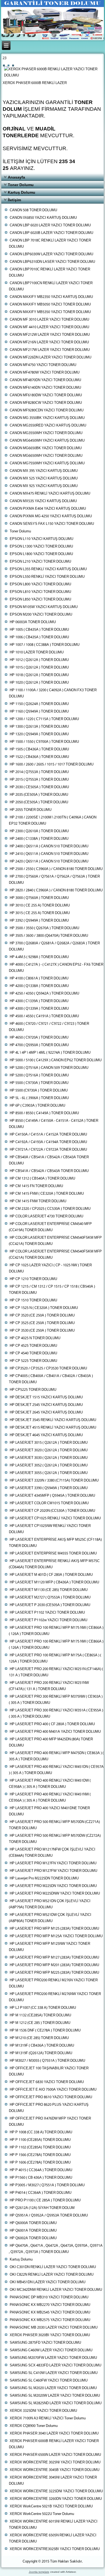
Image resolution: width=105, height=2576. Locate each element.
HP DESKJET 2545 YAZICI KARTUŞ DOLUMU (46, 1405)
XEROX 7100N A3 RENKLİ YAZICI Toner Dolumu (48, 2418)
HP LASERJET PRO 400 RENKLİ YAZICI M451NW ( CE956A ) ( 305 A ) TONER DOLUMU (50, 1798)
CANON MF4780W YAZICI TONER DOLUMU (45, 373)
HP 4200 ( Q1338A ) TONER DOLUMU (39, 986)
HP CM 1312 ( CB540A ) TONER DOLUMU (42, 1179)
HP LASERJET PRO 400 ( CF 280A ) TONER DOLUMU (52, 1724)
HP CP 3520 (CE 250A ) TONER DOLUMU (42, 1316)
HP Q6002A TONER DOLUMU (33, 2238)
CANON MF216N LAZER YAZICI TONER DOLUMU (49, 342)
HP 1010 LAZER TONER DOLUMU (37, 652)
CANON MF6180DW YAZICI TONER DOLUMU (46, 395)
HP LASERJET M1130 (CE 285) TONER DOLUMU (49, 1590)
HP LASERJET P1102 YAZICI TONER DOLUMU (47, 1613)
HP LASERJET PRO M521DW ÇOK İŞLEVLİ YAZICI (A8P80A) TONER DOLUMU (50, 1918)
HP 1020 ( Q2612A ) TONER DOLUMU (39, 683)
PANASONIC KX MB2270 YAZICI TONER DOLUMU (50, 2305)
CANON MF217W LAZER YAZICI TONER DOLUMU (50, 350)
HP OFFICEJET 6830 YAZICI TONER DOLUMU (47, 2082)
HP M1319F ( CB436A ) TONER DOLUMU (42, 2046)
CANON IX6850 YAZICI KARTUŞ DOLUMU (43, 218)
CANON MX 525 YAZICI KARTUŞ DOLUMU (44, 478)
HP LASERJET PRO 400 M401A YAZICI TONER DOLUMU (55, 1732)
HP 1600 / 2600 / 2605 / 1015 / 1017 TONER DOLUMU (52, 765)
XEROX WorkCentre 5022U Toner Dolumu (42, 2514)
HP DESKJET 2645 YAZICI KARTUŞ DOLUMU (46, 1413)
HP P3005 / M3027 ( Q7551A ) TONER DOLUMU (47, 2185)
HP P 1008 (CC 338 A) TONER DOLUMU (41, 2132)
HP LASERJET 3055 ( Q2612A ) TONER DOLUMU (49, 1473)
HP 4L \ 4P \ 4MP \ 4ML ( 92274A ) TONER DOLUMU (50, 1053)
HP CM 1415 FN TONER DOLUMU (36, 1186)
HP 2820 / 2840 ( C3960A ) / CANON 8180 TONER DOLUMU (56, 890)
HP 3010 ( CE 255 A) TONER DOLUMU (40, 906)
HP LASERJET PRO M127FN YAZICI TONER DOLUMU (53, 1863)
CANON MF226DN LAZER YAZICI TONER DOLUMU (50, 357)
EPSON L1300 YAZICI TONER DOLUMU (41, 547)
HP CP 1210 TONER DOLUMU (33, 1279)
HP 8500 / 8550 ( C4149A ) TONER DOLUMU (44, 1113)
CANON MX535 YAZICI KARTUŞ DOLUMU (43, 501)
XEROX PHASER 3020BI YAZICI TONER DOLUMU (50, 2335)
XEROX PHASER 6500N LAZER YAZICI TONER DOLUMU (55, 2455)
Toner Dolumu (21, 185)
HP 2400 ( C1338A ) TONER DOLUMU (39, 839)
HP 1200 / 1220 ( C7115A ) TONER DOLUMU (44, 719)
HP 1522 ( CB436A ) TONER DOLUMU (39, 757)
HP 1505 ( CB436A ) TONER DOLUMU (39, 749)
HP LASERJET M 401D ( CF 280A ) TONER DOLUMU (51, 1575)
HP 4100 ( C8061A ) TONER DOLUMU (39, 978)
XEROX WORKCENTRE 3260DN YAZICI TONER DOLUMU (56, 2499)
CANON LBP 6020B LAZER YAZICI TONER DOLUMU (51, 233)
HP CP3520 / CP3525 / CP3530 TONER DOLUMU (48, 1368)
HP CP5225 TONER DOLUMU (33, 1390)
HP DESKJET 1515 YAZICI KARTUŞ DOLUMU (46, 1397)
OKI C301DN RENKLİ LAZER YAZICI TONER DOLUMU (53, 2267)
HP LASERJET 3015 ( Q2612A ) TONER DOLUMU (49, 1443)
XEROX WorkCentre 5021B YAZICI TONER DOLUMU (51, 2506)
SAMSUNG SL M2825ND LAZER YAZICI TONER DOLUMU (56, 2403)
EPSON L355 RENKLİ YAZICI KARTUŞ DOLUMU (48, 569)
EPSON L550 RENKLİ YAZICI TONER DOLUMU (47, 577)
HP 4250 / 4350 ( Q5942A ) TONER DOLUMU (44, 994)
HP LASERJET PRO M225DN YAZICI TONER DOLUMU (53, 1886)
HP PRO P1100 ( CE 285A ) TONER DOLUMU (45, 2200)
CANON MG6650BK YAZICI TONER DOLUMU (46, 448)
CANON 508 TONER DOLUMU (33, 210)
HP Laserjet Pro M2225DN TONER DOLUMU (44, 1878)
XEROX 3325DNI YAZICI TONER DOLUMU (43, 2411)
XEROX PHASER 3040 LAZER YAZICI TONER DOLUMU (54, 2434)
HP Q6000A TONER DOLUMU (33, 2223)
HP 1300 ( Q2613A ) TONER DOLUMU (39, 727)
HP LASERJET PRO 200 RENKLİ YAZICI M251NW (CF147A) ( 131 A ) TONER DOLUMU (49, 1686)
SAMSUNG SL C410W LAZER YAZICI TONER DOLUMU (54, 2373)
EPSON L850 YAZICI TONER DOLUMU (40, 600)
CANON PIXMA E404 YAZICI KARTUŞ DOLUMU (48, 509)
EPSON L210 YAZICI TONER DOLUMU (40, 562)
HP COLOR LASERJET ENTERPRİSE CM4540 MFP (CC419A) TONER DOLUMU (50, 1227)
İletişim (14, 200)
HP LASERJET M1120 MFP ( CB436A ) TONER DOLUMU (54, 1582)
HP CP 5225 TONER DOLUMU (33, 1361)
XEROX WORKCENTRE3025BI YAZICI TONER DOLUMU (55, 2549)
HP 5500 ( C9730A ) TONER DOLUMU (39, 1083)
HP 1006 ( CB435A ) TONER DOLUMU (39, 637)
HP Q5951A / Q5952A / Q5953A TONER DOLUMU (49, 2216)
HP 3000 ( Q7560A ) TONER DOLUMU (39, 898)
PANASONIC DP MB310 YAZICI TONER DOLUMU (49, 2297)
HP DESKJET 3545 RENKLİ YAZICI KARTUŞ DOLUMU (53, 1420)
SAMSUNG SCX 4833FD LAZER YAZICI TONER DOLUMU (55, 2365)
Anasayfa (16, 177)
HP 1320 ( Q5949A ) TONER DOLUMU (39, 734)
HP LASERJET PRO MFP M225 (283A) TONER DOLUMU (54, 1973)
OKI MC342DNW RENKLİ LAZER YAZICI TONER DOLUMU (56, 2290)
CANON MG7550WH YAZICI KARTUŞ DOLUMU (47, 463)
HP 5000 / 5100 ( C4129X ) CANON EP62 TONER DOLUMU (56, 1060)
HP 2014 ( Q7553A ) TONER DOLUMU (39, 772)
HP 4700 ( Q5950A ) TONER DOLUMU (39, 1045)
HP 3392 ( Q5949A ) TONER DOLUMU (39, 921)
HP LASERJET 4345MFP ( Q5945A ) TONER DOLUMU (52, 1496)
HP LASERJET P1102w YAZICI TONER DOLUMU (48, 1620)
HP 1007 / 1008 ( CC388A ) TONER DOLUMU (45, 645)
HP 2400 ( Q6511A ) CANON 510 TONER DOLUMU (49, 846)
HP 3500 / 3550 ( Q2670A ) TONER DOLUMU (44, 928)
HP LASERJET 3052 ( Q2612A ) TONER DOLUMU (49, 1465)
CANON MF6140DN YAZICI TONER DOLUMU (45, 388)
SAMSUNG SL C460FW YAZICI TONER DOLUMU (49, 2381)
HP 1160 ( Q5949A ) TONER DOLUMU (39, 712)
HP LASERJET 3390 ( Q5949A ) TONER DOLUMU (49, 1488)
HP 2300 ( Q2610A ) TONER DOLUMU (39, 831)
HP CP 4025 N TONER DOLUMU (35, 1338)
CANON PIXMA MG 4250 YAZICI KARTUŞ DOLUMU (51, 516)
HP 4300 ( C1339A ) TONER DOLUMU (39, 1001)
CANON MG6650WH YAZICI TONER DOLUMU (46, 456)
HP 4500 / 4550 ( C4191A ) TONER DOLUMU (44, 1016)
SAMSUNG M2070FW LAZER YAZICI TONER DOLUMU (53, 2358)
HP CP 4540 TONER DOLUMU (33, 1353)
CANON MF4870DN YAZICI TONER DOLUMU (45, 380)
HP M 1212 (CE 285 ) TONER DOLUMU (40, 2023)
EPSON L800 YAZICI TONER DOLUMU (40, 584)
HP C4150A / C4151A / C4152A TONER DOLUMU (48, 1135)
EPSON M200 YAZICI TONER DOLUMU (41, 615)
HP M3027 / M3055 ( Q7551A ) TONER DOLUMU (47, 2061)
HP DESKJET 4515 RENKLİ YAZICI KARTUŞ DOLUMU (53, 1428)
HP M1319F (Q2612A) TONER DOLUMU (41, 2053)
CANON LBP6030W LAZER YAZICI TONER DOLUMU (51, 254)
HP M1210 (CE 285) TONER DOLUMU (39, 2038)
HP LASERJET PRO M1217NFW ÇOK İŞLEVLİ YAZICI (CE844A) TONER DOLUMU (52, 1853)
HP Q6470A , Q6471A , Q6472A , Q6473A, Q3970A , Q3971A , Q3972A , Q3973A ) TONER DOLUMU (56, 2249)
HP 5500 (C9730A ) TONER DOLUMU (39, 1091)
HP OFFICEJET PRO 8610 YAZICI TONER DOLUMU (51, 2097)
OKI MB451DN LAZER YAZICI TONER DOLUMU (48, 2282)
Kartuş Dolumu (22, 192)
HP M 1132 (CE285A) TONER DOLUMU (40, 2015)
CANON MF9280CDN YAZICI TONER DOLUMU (47, 410)
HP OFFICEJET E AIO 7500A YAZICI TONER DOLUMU (53, 2090)
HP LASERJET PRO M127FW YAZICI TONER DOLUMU (53, 1871)
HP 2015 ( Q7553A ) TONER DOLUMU (39, 780)
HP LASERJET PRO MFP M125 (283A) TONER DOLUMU (54, 1929)
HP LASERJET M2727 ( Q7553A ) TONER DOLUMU (50, 1598)
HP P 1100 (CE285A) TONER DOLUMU (40, 2140)
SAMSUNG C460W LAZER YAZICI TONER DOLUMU (51, 2350)
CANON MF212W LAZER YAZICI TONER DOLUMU (50, 335)
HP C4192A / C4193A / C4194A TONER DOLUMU (48, 1142)
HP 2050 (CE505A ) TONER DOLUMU (39, 802)
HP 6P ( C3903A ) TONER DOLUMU (37, 1106)
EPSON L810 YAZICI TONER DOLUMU (40, 592)
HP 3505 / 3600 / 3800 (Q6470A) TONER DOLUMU (49, 936)
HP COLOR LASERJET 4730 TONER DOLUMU (46, 1216)
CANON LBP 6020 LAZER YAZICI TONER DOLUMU (50, 225)
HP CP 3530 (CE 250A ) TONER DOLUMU (42, 1331)
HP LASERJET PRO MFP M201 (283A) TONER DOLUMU (54, 1965)
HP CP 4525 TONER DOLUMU (33, 1346)
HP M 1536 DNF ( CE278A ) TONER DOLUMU (45, 2031)
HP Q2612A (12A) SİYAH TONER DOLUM (42, 2208)
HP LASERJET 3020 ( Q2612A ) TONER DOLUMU (49, 1450)
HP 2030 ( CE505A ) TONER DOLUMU (39, 787)
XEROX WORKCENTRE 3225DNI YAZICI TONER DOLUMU (56, 2491)
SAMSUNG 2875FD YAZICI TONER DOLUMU (45, 2343)
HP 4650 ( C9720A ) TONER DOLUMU (39, 1038)
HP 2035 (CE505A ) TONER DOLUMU (39, 795)
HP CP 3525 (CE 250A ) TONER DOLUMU (42, 1323)
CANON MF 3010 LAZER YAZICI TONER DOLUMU (49, 320)
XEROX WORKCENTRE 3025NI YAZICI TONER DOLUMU (55, 2462)
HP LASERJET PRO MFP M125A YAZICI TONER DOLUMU (56, 1936)
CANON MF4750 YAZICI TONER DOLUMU (43, 365)
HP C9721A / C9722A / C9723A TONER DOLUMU (48, 1150)
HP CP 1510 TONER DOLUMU (33, 1300)
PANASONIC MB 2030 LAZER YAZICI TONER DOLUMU (54, 2328)
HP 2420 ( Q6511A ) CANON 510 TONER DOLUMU (49, 862)
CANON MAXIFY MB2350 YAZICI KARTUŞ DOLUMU (51, 297)
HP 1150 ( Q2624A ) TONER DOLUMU (39, 704)
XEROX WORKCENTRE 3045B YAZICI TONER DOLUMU (55, 2470)
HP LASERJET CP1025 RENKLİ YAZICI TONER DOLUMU (55, 1518)
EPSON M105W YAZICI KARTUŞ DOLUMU (44, 607)
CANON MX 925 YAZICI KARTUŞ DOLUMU (44, 486)
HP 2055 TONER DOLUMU (31, 810)
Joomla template (39, 2572)
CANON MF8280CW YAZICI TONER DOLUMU (46, 403)
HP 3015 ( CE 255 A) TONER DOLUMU (40, 913)
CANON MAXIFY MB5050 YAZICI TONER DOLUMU (50, 305)
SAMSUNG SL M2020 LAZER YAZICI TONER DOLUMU (53, 2388)
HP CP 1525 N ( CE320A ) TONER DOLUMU (44, 1308)
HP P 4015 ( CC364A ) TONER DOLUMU (41, 2170)
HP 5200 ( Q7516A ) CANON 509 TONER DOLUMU (49, 1068)
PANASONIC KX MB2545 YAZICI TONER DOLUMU (50, 2313)
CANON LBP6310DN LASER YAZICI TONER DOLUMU (52, 262)
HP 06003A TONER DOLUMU (33, 622)
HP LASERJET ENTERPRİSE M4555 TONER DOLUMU (53, 1554)
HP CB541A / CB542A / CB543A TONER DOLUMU (49, 1171)
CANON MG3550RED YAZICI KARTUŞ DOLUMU (48, 426)
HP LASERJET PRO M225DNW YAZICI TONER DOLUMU (55, 1894)
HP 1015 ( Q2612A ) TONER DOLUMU (39, 668)
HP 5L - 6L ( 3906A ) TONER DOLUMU (39, 1098)
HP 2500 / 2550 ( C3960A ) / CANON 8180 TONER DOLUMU (56, 869)
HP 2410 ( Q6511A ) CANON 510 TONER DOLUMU (49, 854)
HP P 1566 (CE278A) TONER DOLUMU (40, 2155)
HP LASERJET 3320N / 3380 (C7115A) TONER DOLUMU (54, 1481)
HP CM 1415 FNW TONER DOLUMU (38, 1201)
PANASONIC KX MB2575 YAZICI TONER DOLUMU (50, 2320)
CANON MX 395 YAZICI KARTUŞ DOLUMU (44, 471)
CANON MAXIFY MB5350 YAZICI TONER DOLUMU (50, 312)
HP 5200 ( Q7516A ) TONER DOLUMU (39, 1075)
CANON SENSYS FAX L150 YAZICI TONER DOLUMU (52, 524)
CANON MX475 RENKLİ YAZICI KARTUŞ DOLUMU (50, 494)
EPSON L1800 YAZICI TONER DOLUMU (41, 554)
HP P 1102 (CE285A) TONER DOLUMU (40, 2147)
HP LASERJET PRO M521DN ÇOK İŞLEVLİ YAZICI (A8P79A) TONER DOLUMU (50, 1904)
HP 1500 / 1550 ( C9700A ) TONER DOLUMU (44, 742)
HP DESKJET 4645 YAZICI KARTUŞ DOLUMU (46, 1435)
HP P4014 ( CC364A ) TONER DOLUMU (41, 2193)
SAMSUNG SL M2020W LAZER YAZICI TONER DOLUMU (55, 2396)
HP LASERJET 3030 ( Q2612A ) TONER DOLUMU (49, 1458)
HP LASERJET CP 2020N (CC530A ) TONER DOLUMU (52, 1511)
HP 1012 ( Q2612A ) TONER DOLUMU (39, 660)
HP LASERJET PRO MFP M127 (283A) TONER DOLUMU (54, 1958)
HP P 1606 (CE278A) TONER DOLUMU (40, 2163)
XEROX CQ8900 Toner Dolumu (34, 2426)
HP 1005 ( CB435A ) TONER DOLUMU (39, 630)
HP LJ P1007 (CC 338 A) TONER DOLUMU (43, 2008)
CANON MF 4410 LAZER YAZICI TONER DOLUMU (49, 327)
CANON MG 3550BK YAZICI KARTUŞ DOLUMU (47, 418)
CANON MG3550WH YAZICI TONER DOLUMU (46, 433)
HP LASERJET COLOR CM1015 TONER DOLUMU (49, 1503)
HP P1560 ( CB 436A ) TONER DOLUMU (41, 2178)
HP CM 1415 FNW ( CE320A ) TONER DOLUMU (47, 1194)
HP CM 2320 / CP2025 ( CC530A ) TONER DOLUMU (50, 1209)
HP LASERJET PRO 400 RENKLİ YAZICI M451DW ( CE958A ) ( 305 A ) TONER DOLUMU (50, 1784)
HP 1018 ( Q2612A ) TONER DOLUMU (39, 675)
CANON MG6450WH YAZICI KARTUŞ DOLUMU (47, 441)
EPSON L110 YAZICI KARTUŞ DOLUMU (41, 539)
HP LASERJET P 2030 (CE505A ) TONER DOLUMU (50, 1605)
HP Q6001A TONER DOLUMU (33, 2231)
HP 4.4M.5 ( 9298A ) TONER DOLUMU (39, 957)
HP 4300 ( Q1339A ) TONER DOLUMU (39, 1009)
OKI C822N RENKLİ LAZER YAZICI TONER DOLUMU (52, 2275)
